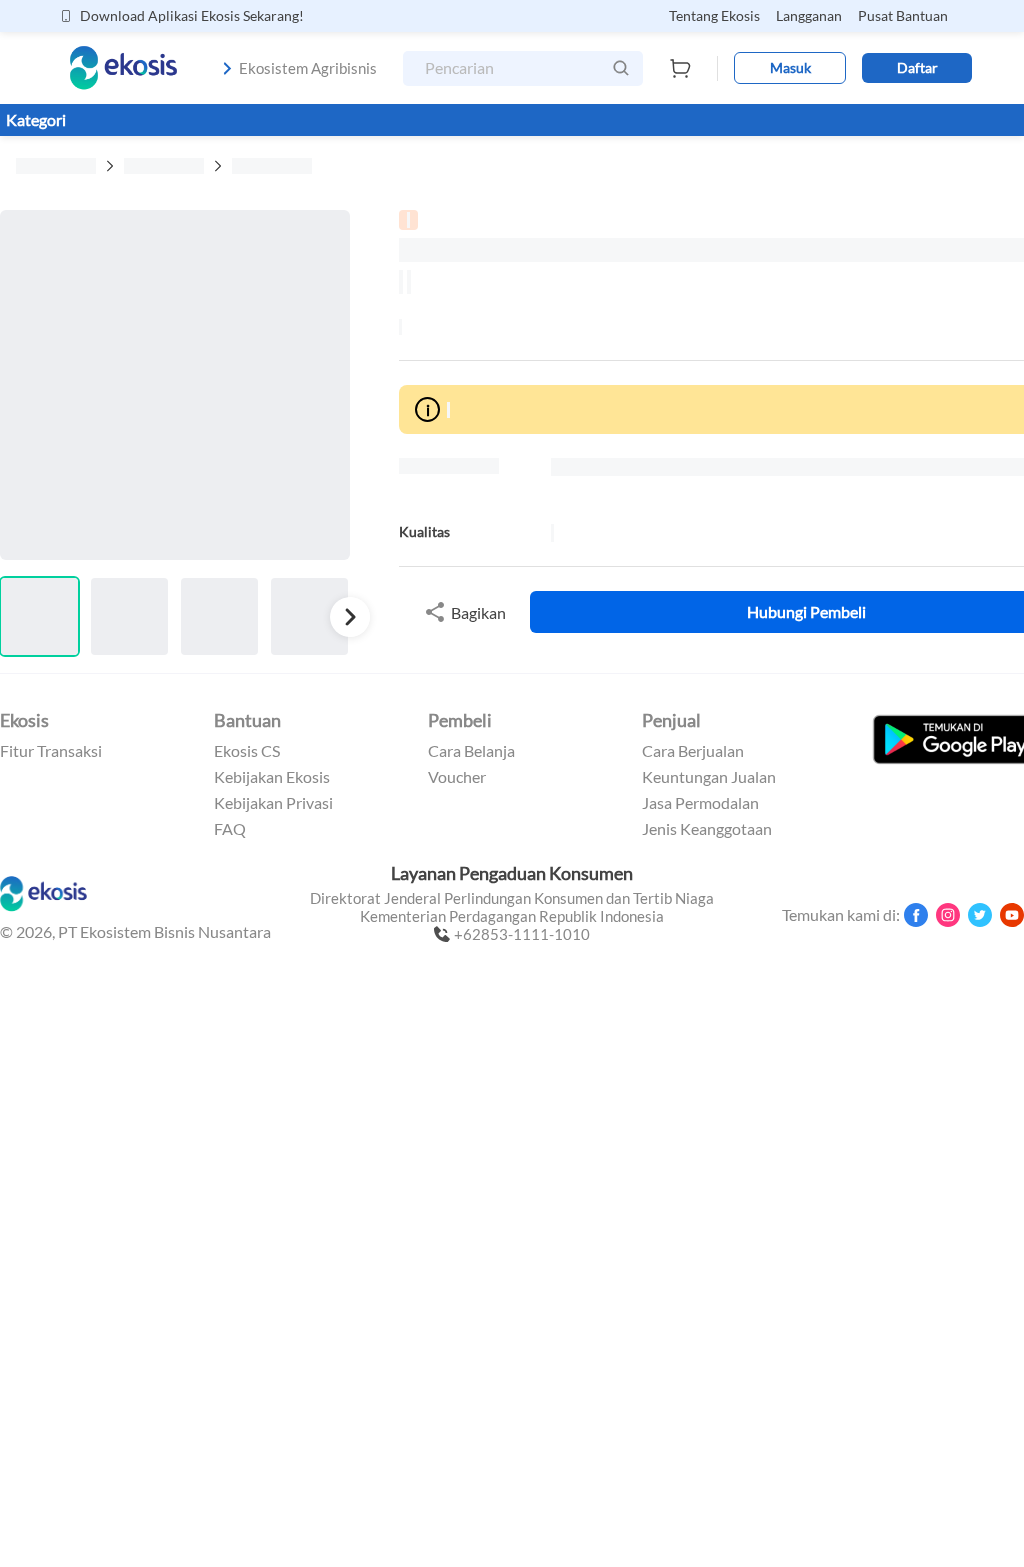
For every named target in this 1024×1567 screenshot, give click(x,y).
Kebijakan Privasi (273, 803)
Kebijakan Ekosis (272, 777)
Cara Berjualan (693, 751)
